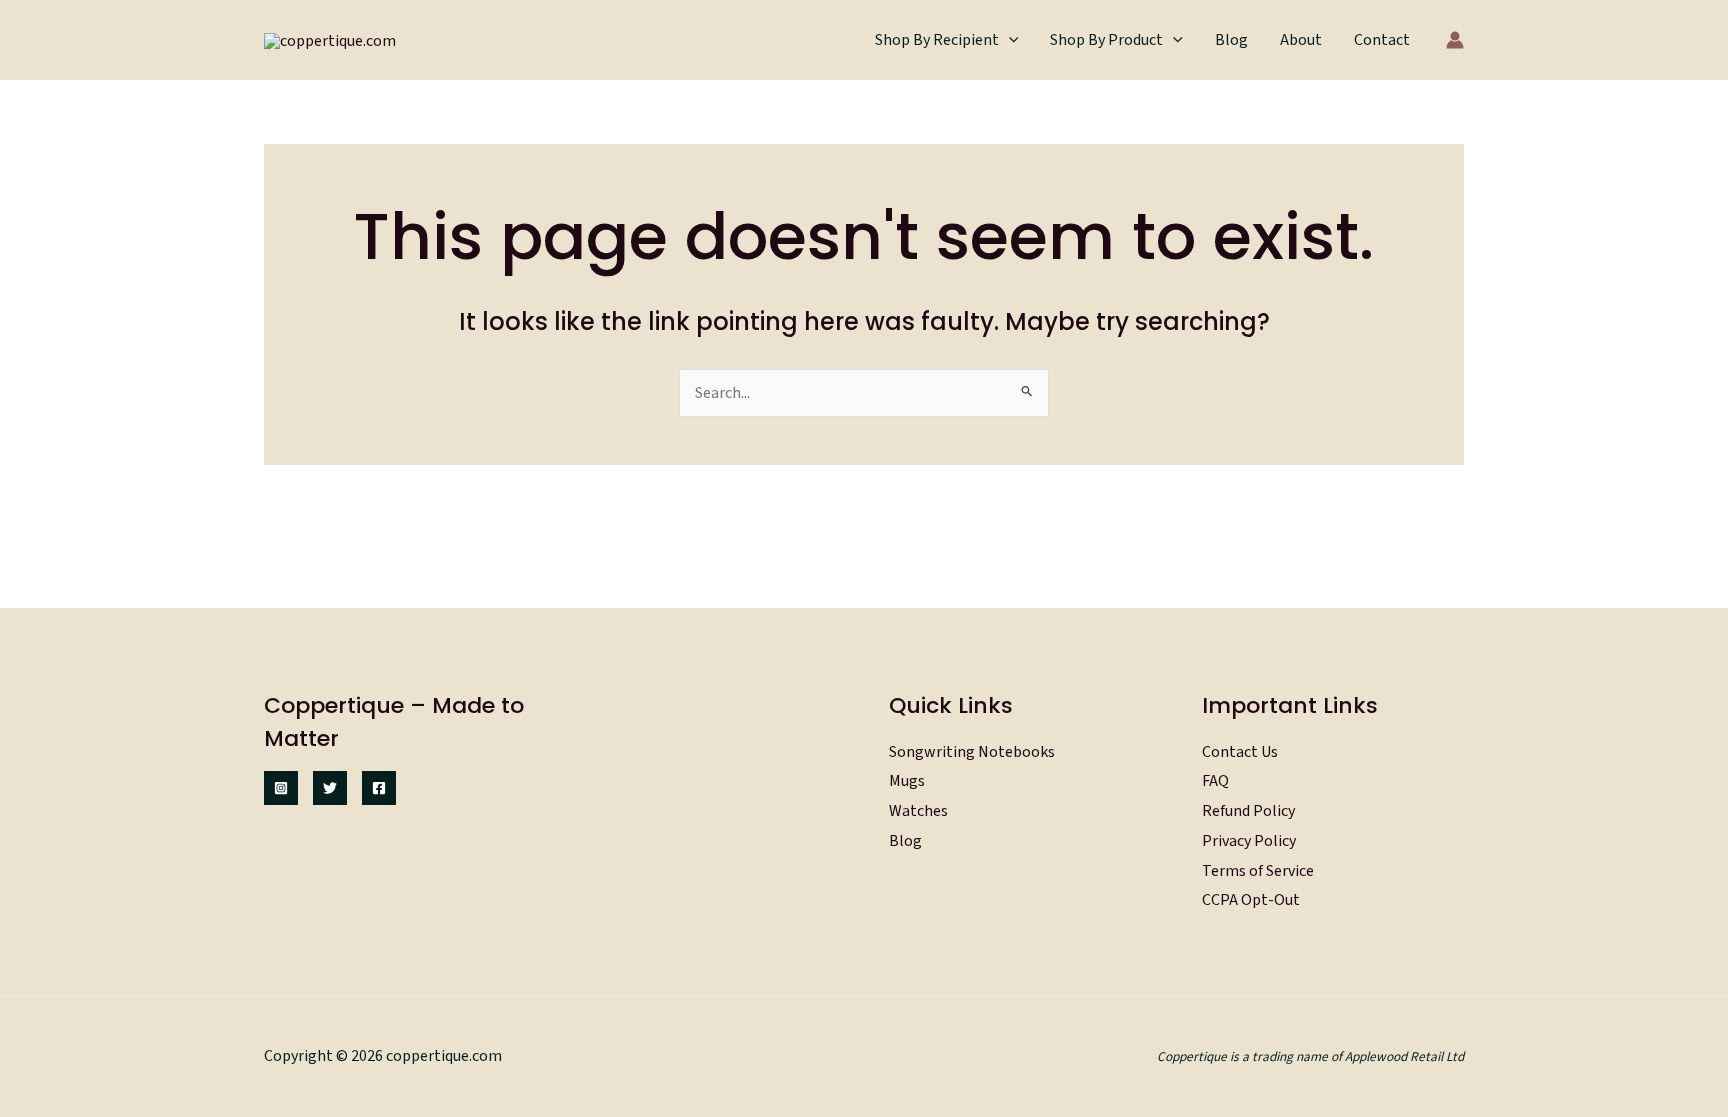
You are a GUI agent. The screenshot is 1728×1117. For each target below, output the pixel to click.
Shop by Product (1106, 40)
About (1301, 40)
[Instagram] (281, 788)
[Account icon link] (1455, 40)
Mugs (907, 781)
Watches (918, 811)
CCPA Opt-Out (1251, 900)
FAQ (1215, 781)
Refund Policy (1248, 811)
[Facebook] (379, 788)
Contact (1382, 40)
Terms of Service (1258, 871)
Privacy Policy (1249, 841)
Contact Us (1240, 752)
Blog (1231, 40)
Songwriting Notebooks (972, 752)
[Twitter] (330, 788)
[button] (1009, 40)
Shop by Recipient (937, 40)
